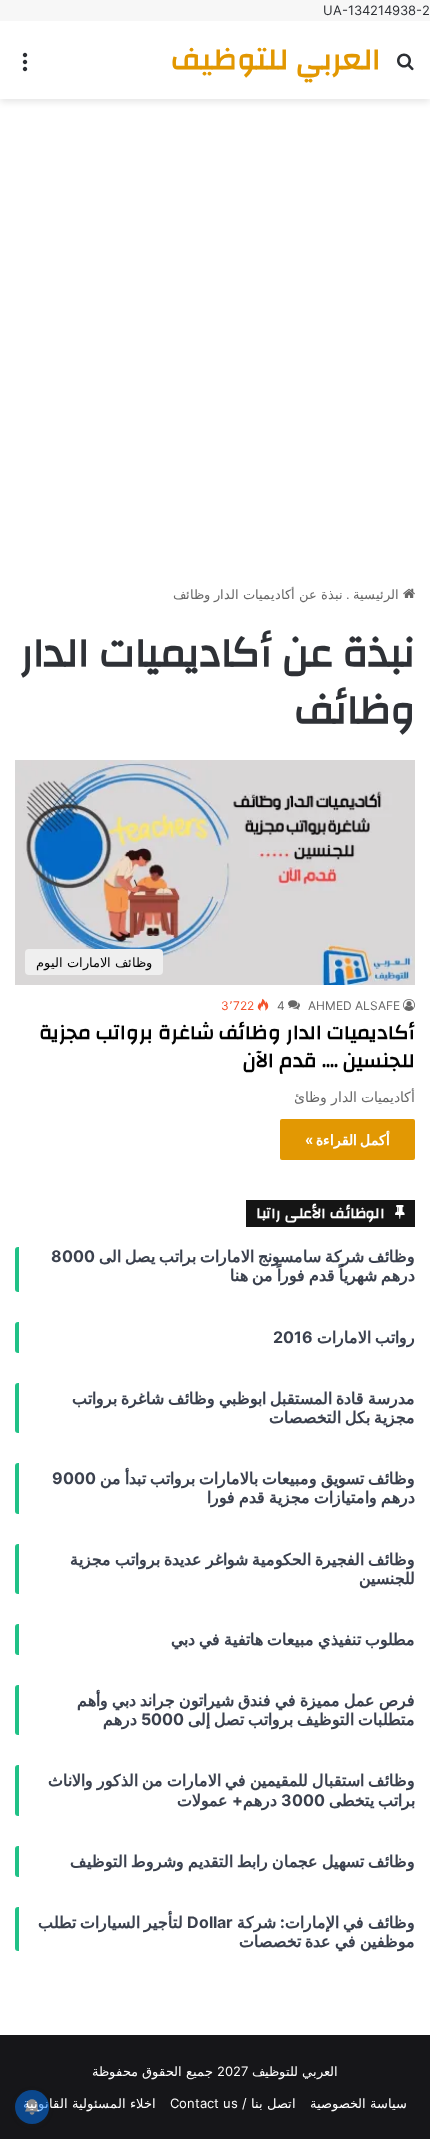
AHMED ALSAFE (354, 1005)
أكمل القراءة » (347, 1139)
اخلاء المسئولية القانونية (89, 2103)
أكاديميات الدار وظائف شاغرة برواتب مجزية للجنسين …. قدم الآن (227, 1046)
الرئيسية (378, 594)
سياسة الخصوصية (358, 2103)
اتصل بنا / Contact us (233, 2103)
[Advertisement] (215, 334)
